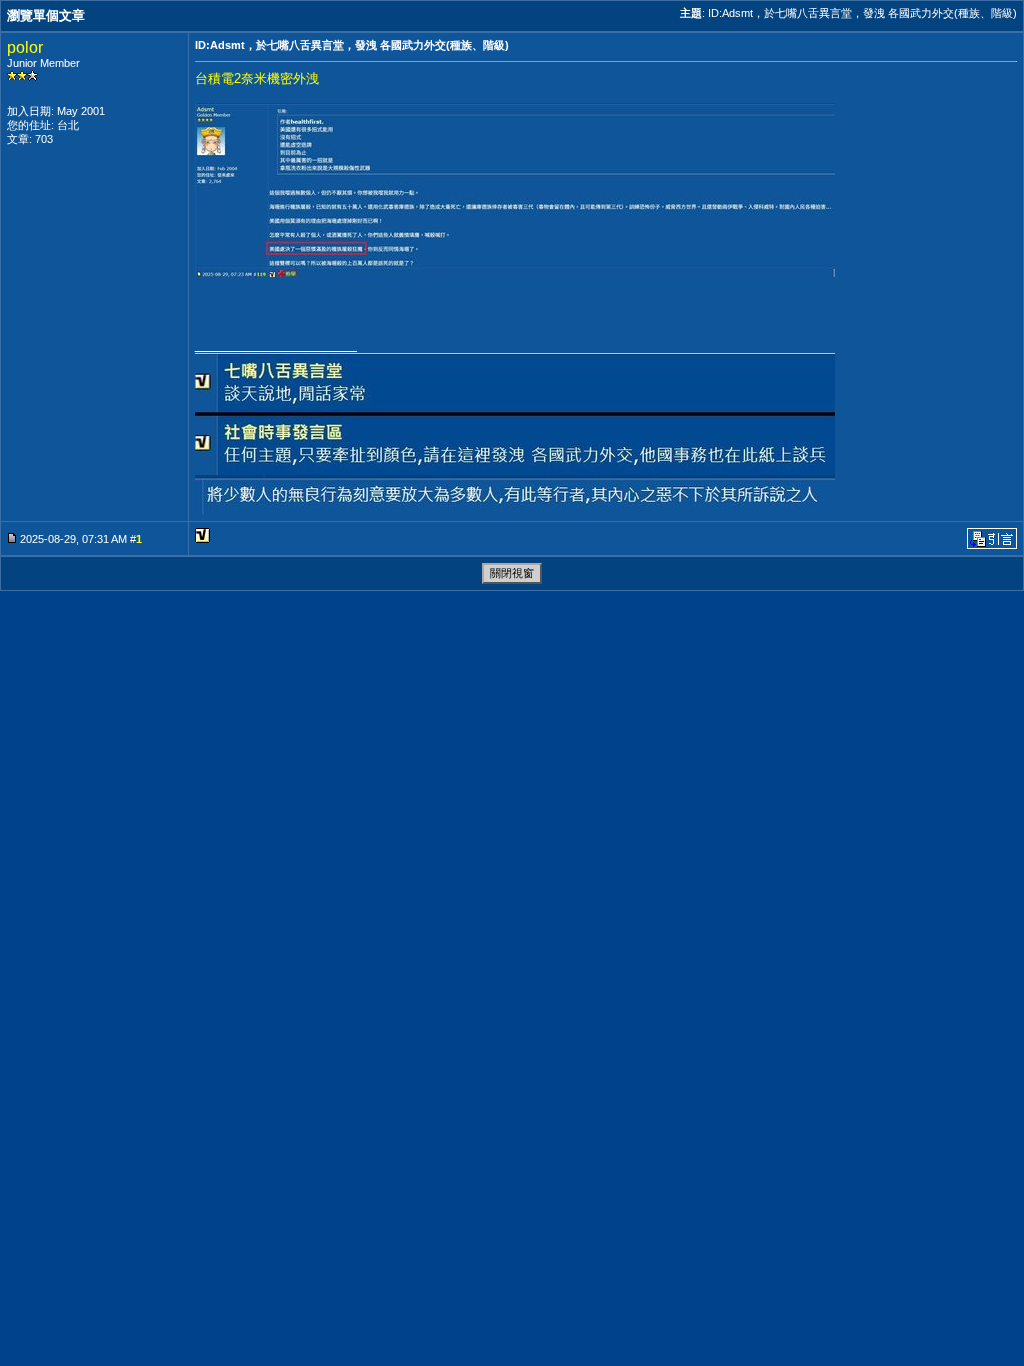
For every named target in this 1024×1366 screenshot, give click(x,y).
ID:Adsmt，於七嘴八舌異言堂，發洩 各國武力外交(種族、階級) (862, 13)
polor (25, 47)
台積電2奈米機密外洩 (257, 78)
